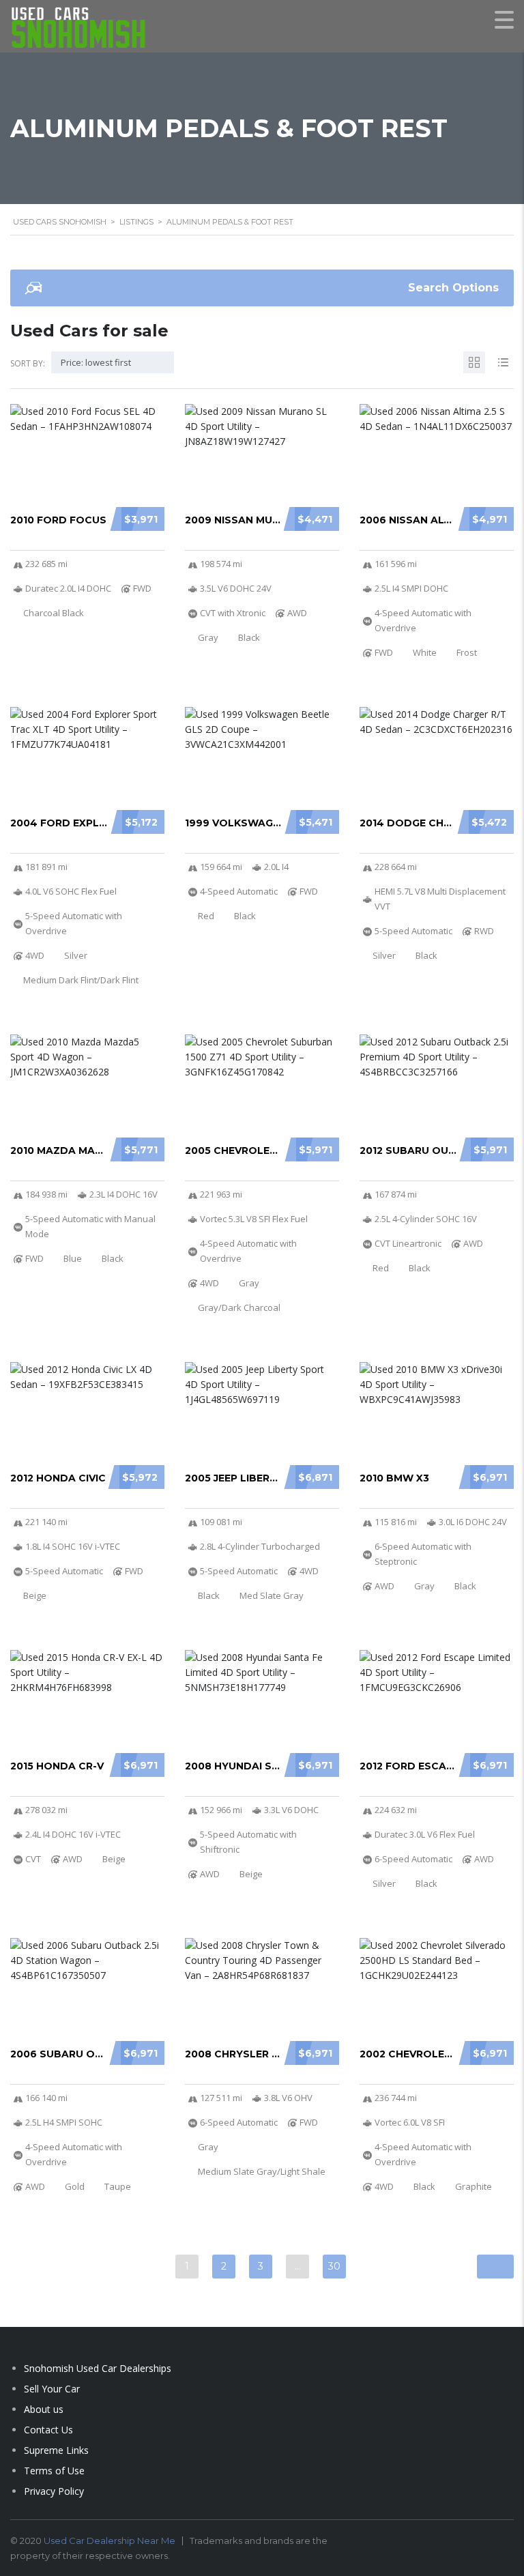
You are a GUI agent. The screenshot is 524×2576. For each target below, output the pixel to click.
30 (334, 2266)
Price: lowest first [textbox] (96, 362)
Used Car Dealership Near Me (110, 2541)
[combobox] (113, 362)
